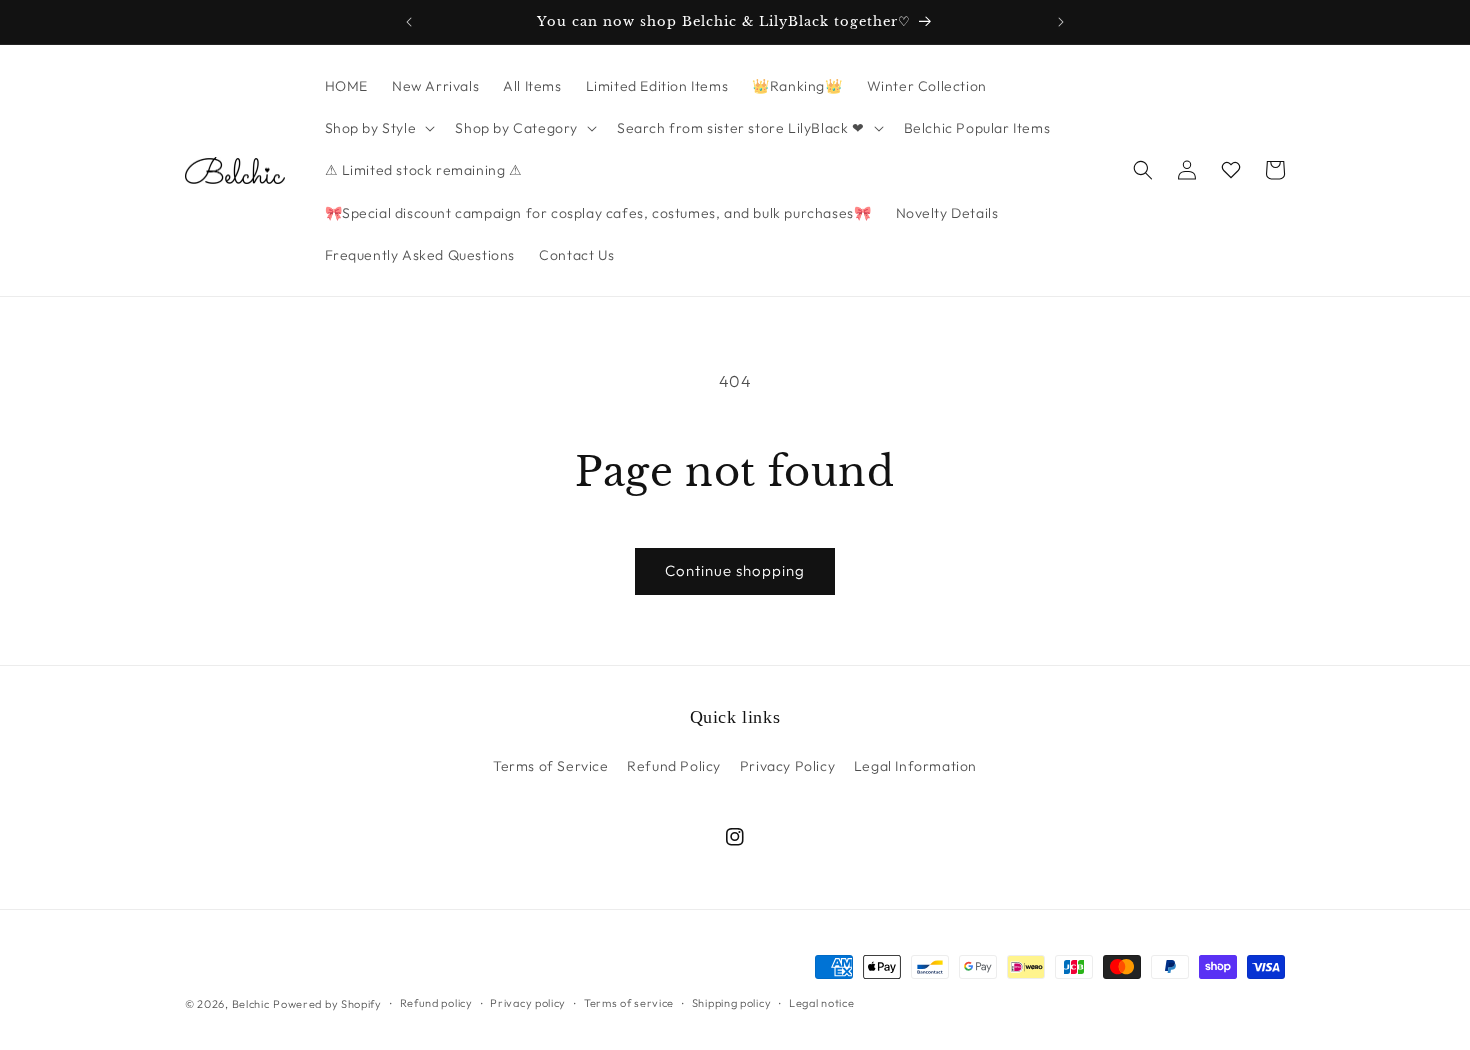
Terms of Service (551, 766)
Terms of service (629, 1003)
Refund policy (436, 1003)
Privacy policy (528, 1003)
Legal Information (915, 766)
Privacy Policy (787, 766)
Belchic (251, 1004)
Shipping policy (732, 1003)
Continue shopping (735, 570)
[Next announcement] (1061, 22)
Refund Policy (674, 766)
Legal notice (821, 1003)
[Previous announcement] (409, 22)
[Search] (1143, 170)
